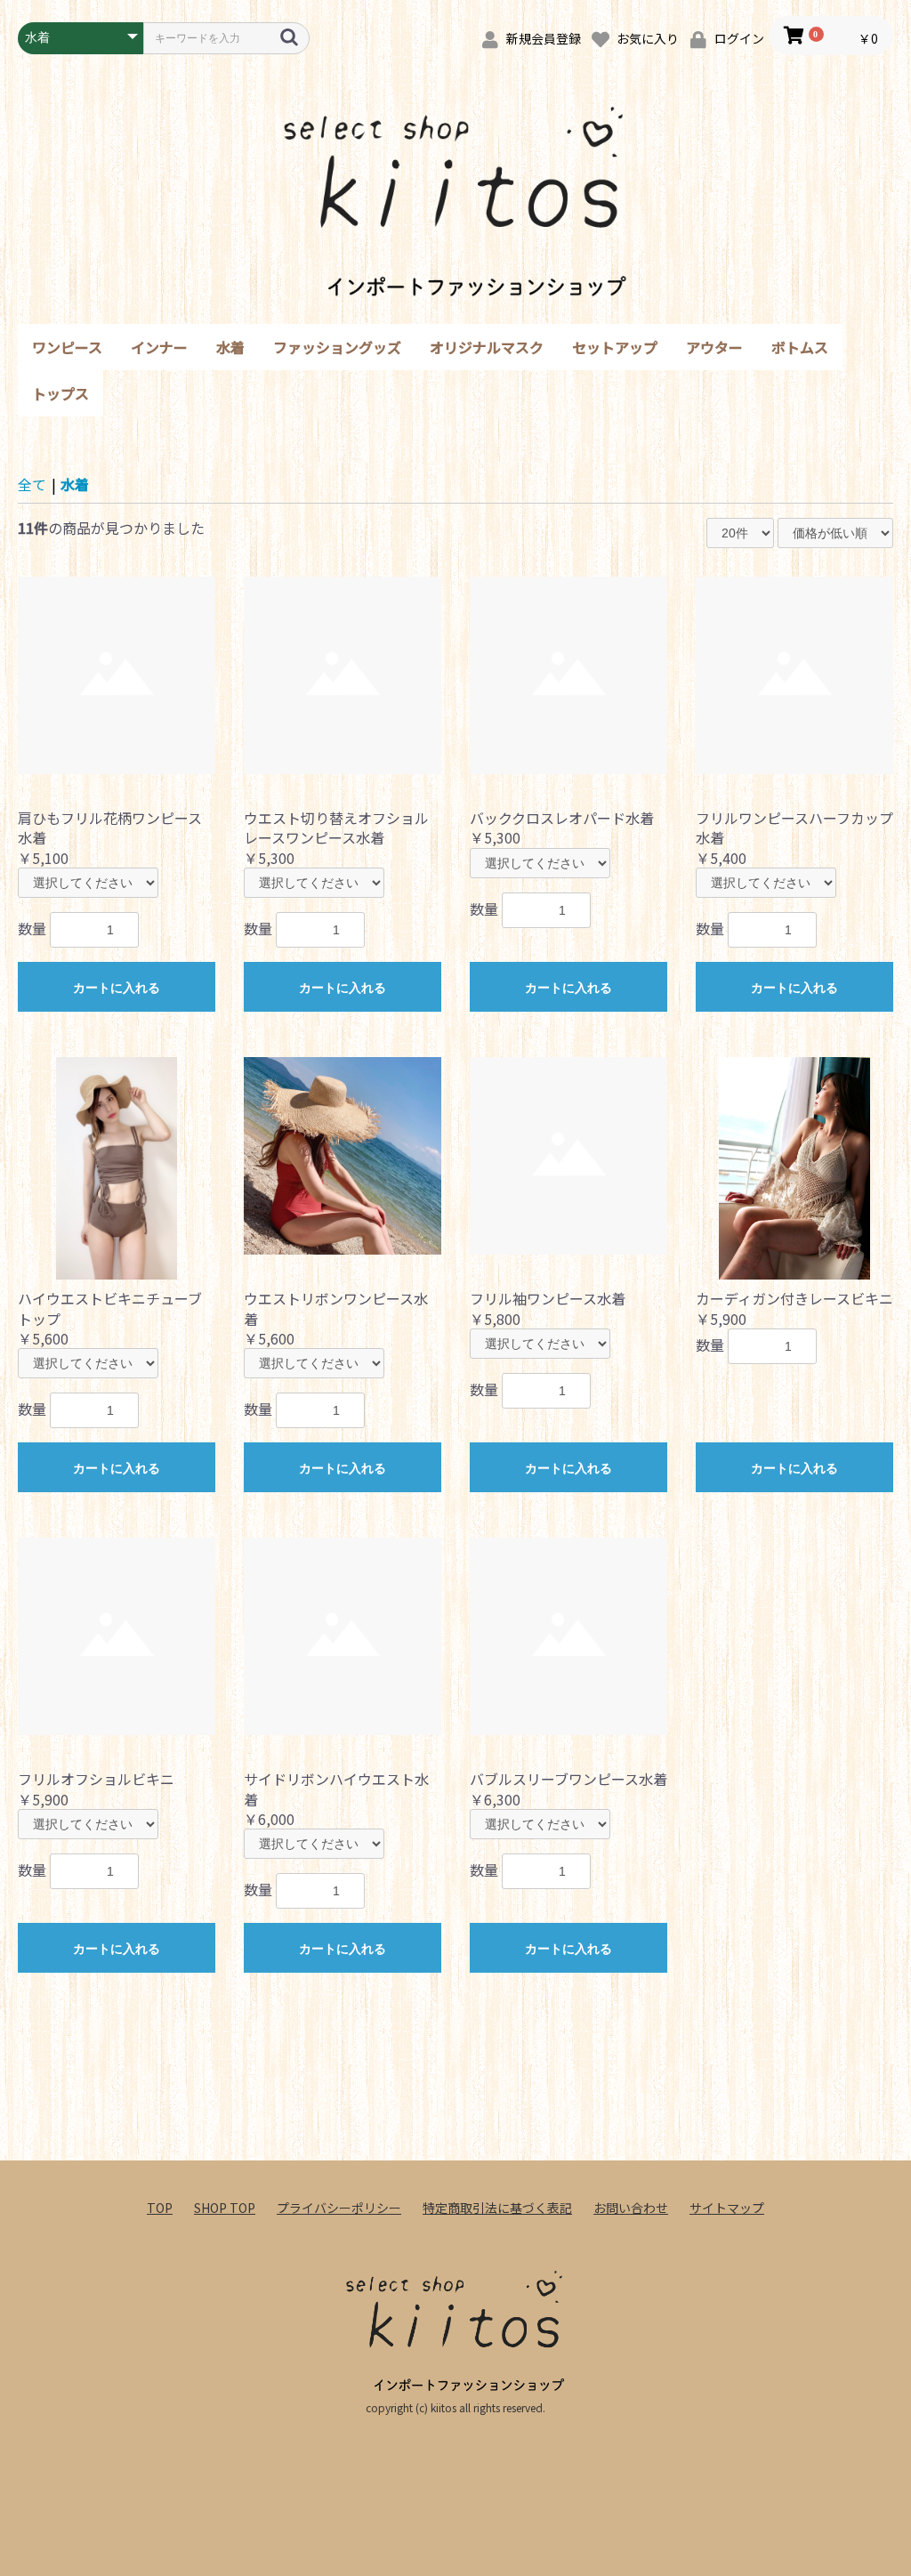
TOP (160, 2208)
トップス (60, 393)
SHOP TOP (225, 2208)
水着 (230, 347)
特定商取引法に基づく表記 (497, 2208)
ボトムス (800, 347)
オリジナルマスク (487, 347)
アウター (714, 347)
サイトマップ (727, 2208)
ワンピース (67, 347)
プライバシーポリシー (339, 2208)
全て (32, 484)
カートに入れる (117, 988)
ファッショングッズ (337, 347)
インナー (159, 347)
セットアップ (615, 347)
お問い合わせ (631, 2208)
